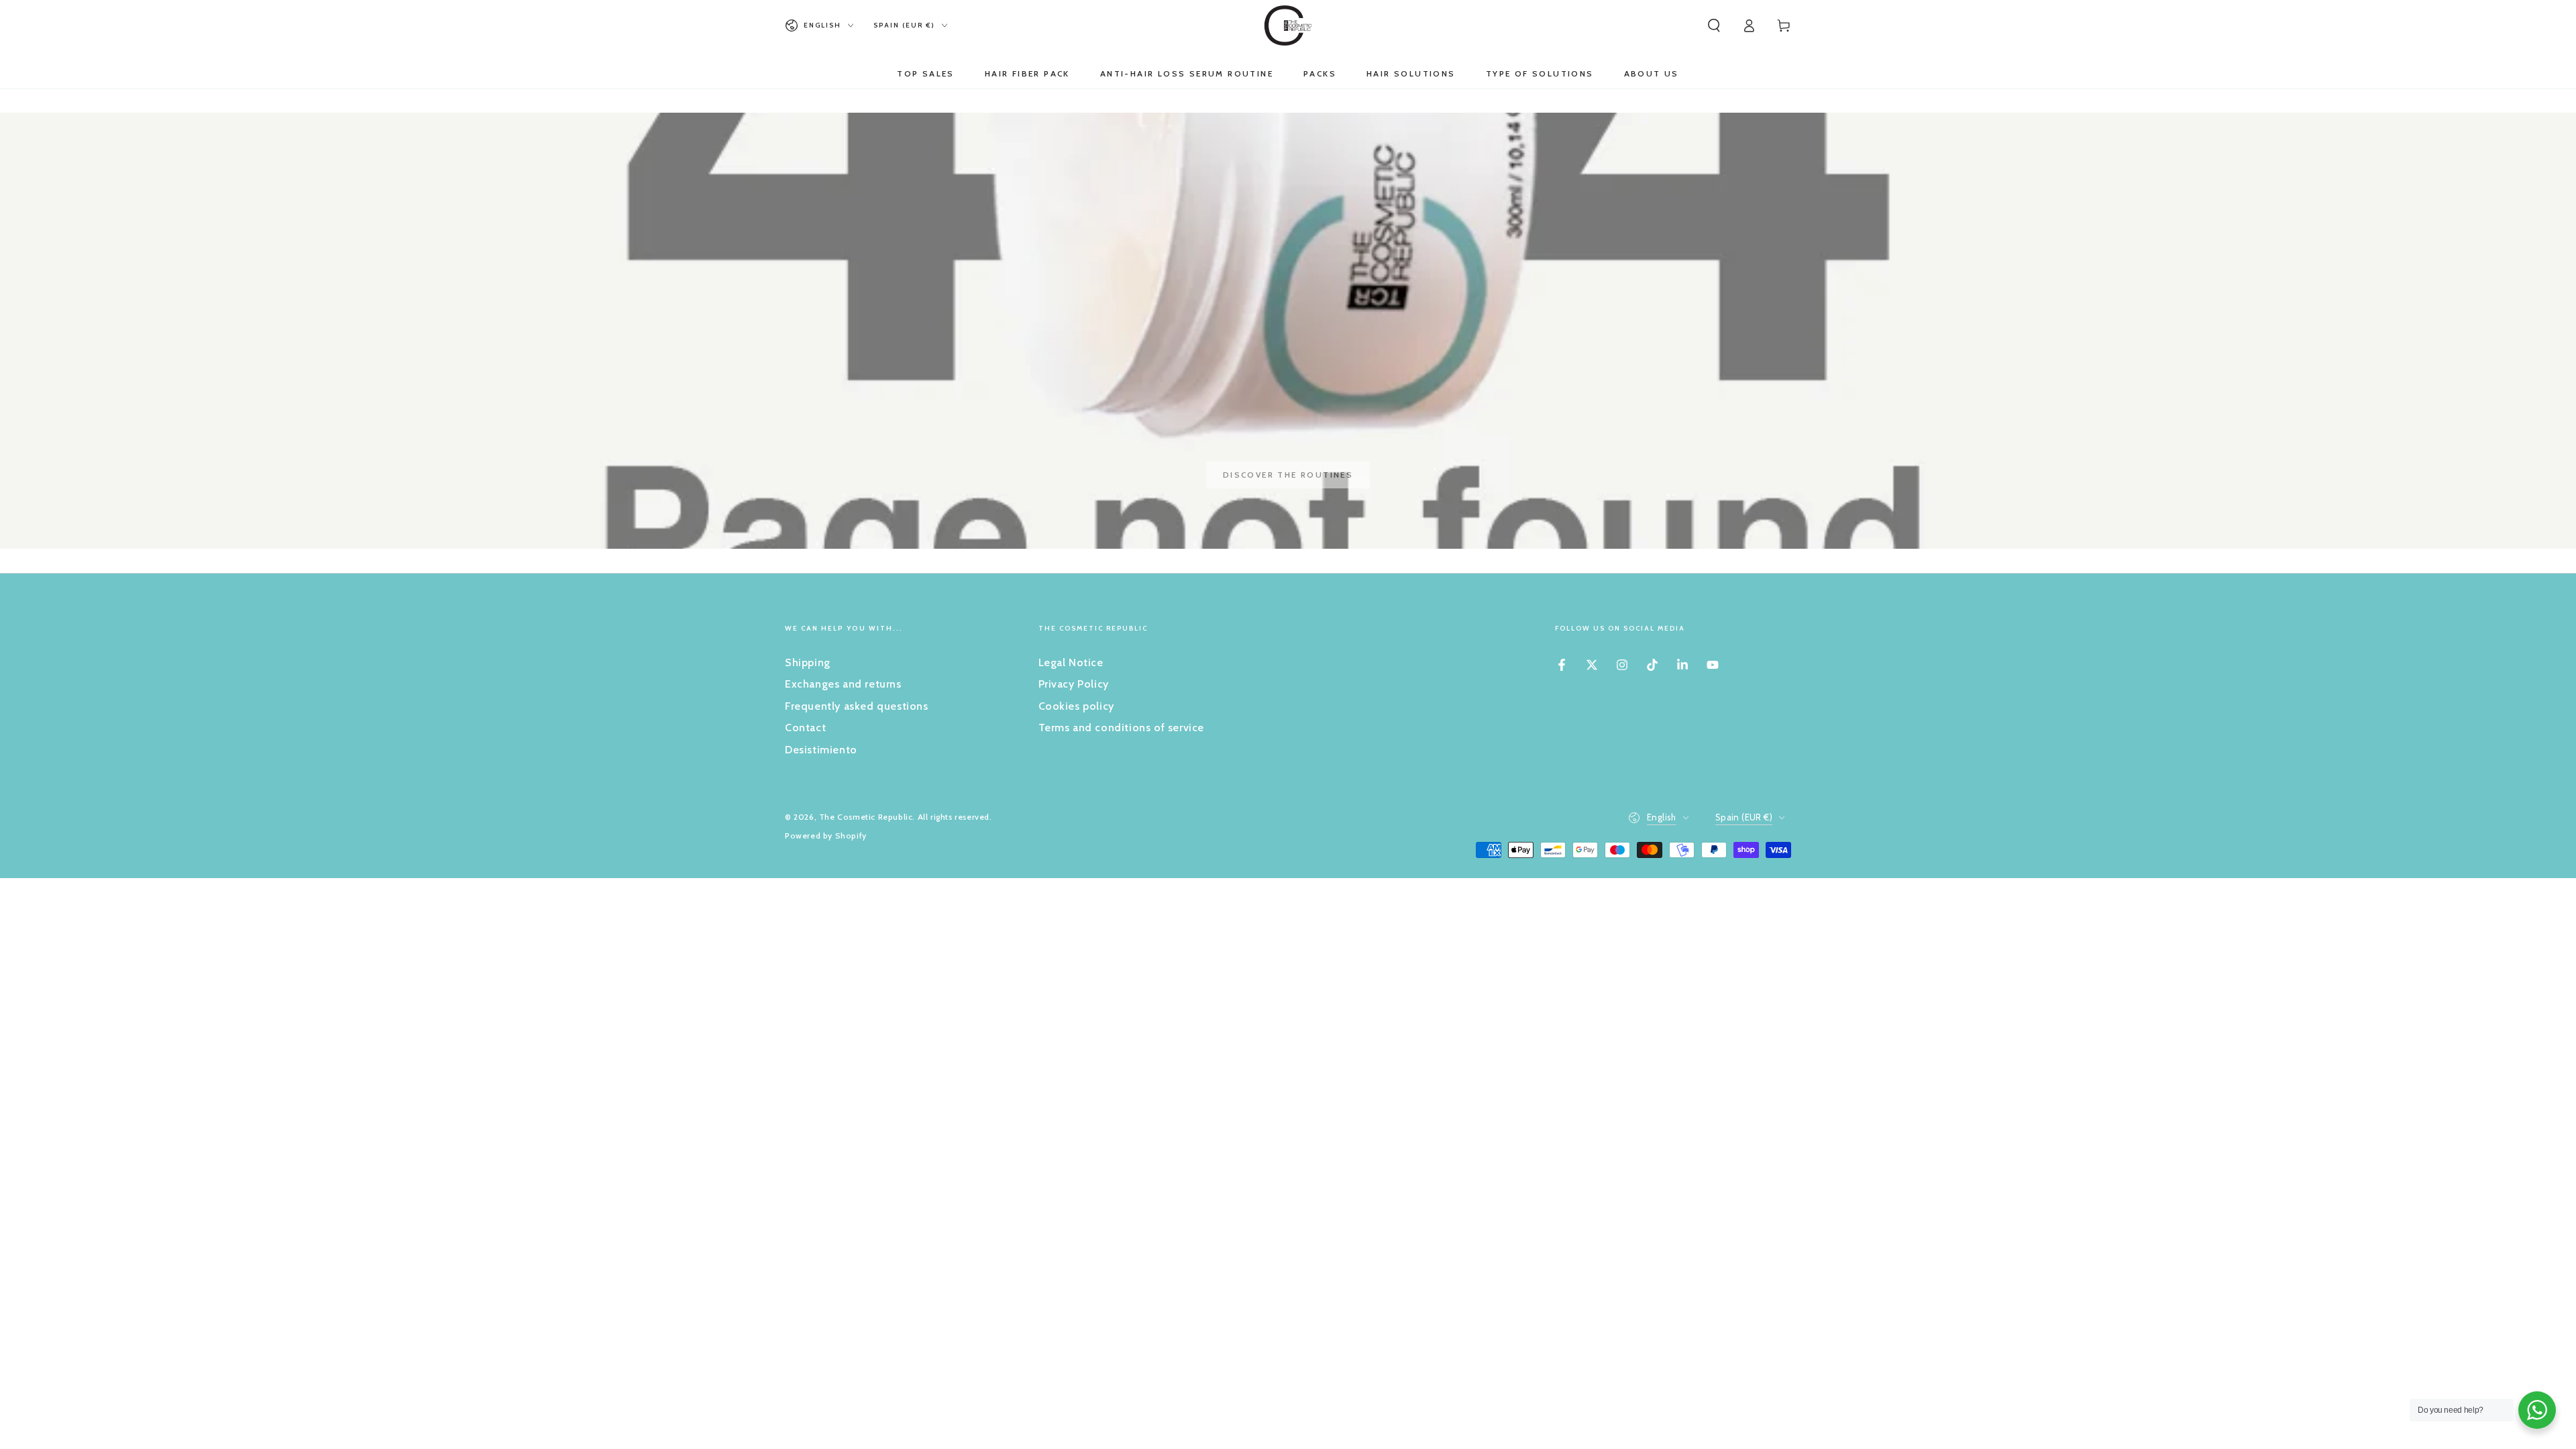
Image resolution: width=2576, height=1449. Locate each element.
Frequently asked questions (857, 706)
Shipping (808, 662)
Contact (805, 728)
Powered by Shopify (826, 836)
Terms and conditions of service (1122, 728)
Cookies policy (1076, 706)
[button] (1714, 25)
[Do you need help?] (2537, 1410)
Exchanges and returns (843, 684)
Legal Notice (1071, 662)
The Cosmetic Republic (866, 817)
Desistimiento (821, 750)
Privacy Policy (1074, 684)
